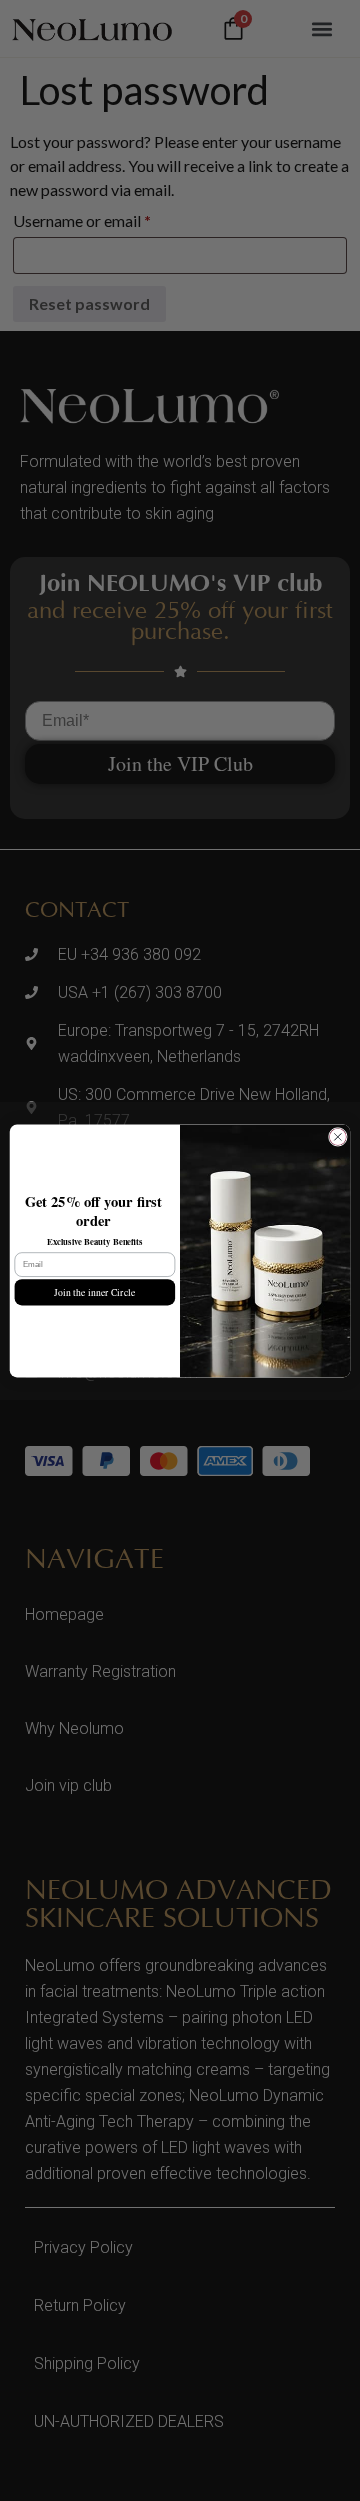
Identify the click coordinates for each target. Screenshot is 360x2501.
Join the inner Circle (94, 1291)
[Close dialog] (337, 1136)
